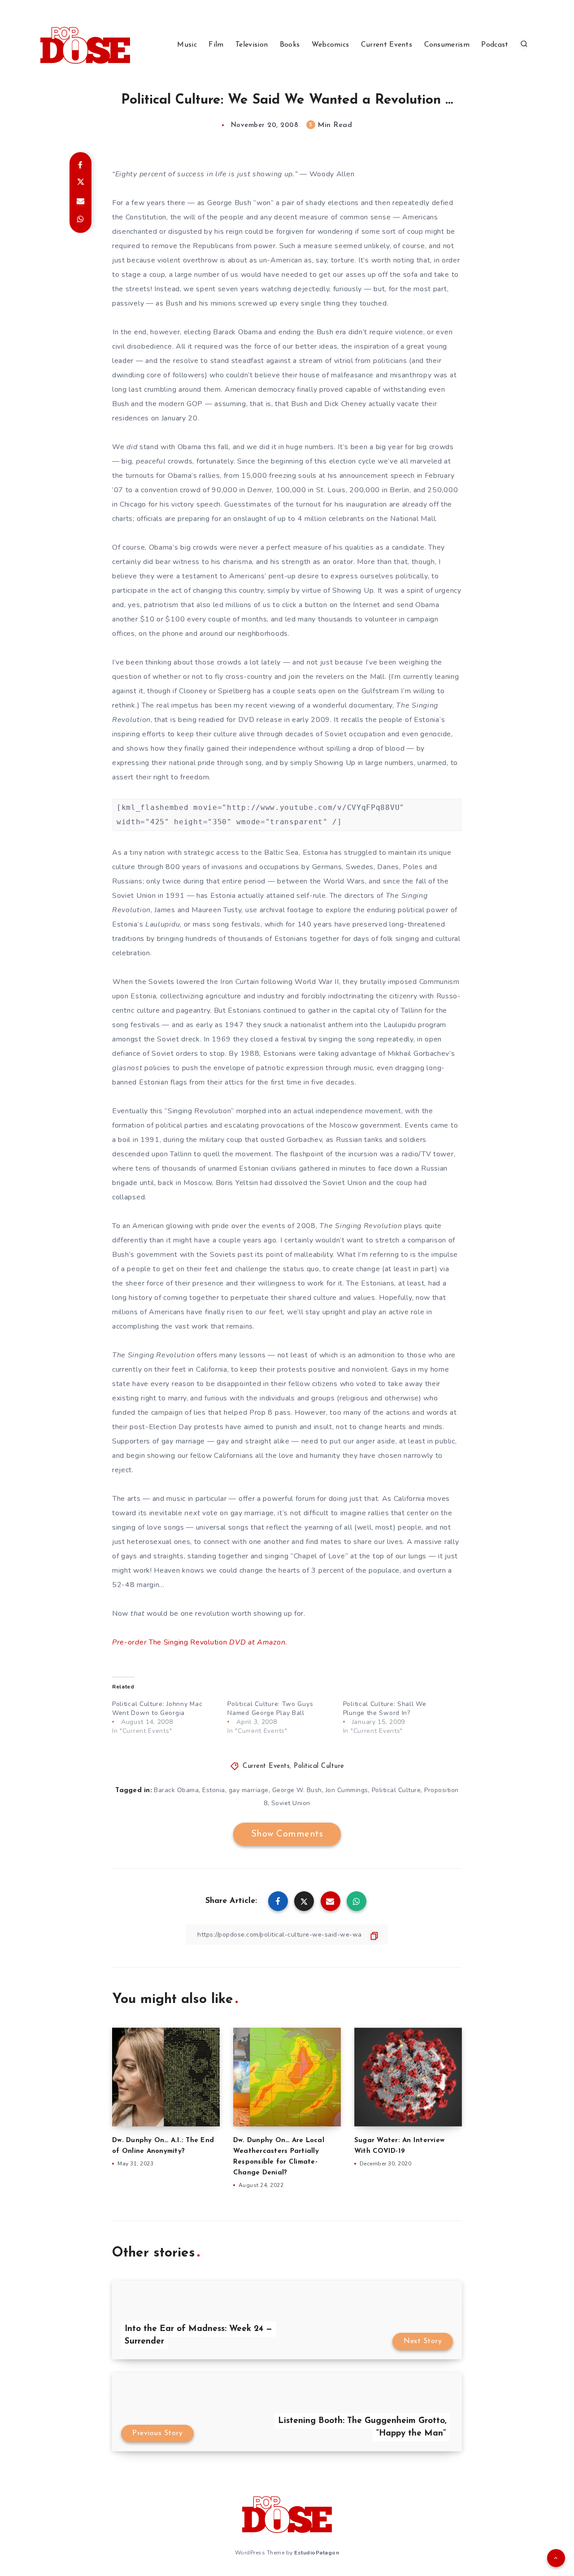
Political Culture (319, 1766)
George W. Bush (297, 1790)
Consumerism (447, 45)
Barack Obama (176, 1790)
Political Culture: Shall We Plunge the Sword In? (385, 1708)
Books (290, 45)
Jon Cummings (347, 1790)
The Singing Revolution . (200, 1642)
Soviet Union (291, 1803)
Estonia (214, 1790)
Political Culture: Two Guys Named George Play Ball (270, 1708)
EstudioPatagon (317, 2553)
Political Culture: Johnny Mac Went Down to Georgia (157, 1708)
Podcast (495, 45)
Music (187, 45)
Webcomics (330, 45)
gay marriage (249, 1790)
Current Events (387, 45)
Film (216, 45)
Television (252, 45)
